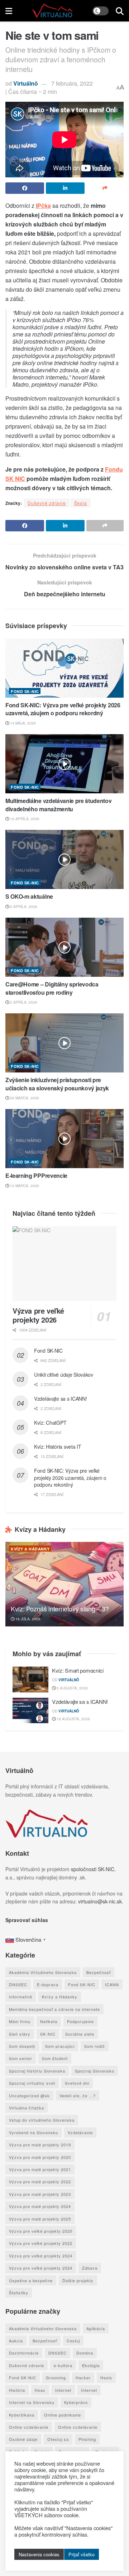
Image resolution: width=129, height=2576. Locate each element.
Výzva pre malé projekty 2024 (40, 2206)
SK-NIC (48, 2034)
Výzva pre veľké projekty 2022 (41, 2243)
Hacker (83, 2377)
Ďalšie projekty (78, 2280)
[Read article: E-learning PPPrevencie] (64, 1139)
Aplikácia (96, 2328)
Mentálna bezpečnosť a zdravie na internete (54, 2009)
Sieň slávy (20, 2034)
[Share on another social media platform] (105, 188)
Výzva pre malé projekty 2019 (40, 2145)
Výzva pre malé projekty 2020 (40, 2157)
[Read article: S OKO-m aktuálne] (64, 859)
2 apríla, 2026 (23, 1002)
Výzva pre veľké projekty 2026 (38, 1315)
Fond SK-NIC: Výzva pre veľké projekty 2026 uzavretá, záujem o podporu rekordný (63, 709)
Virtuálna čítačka (27, 2108)
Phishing (87, 2439)
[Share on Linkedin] (65, 188)
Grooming (56, 2377)
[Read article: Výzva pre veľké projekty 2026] (64, 1263)
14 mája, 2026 (22, 723)
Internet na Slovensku (32, 2402)
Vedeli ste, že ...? (78, 2095)
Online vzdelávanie (29, 2427)
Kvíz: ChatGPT (50, 1423)
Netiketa (49, 2021)
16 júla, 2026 (27, 1619)
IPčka (43, 205)
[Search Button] (120, 11)
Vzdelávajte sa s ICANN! (61, 1399)
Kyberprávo (76, 2402)
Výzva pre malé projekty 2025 (40, 2219)
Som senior (21, 2058)
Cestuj (73, 2341)
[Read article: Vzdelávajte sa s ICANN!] (30, 1711)
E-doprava (48, 1984)
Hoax (40, 2390)
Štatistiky (19, 2293)
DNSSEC (18, 1984)
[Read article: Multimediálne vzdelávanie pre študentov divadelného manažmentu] (64, 764)
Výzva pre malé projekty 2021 (40, 2169)
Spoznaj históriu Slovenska (37, 2071)
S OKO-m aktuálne (29, 896)
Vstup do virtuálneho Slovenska (42, 2120)
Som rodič (95, 2046)
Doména (85, 2353)
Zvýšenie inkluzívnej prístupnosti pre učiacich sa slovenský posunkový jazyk (57, 1084)
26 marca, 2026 (24, 1098)
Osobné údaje (23, 2439)
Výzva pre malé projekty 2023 (40, 2194)
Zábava (90, 2268)
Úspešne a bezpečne (31, 2280)
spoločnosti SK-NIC (93, 1869)
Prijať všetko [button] (82, 2554)
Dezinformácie (24, 2353)
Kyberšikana (22, 2415)
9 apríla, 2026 (23, 907)
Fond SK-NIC (25, 691)
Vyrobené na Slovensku (34, 2132)
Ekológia (91, 2365)
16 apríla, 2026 (24, 819)
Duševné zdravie (47, 503)
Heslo (106, 2377)
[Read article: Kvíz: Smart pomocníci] (30, 1679)
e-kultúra (63, 2365)
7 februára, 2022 (72, 83)
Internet (63, 2390)
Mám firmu (20, 2021)
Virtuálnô (26, 83)
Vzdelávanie (80, 2132)
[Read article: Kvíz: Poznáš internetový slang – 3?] (64, 1584)
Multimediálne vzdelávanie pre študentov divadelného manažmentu (59, 805)
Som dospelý (22, 2046)
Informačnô (21, 1997)
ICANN (112, 1984)
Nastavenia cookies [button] (39, 2554)
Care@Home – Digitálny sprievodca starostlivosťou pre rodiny (52, 988)
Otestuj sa (58, 2439)
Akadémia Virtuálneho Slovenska (43, 1972)
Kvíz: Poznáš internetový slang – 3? (60, 1609)
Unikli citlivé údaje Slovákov (64, 1375)
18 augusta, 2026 (73, 1719)
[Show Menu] (9, 11)
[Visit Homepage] (52, 11)
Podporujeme (80, 2021)
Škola (81, 503)
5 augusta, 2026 (72, 1688)
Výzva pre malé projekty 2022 (40, 2181)
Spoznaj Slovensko (95, 2071)
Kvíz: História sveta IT (58, 1447)
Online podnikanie (63, 2415)
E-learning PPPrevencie (36, 1175)
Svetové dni (77, 2083)
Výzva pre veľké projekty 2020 (41, 2231)
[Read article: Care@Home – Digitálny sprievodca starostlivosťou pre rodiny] (64, 947)
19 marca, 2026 (24, 1186)
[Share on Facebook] (25, 188)
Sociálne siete (80, 2034)
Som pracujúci (60, 2046)
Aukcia (16, 2341)
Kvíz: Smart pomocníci (78, 1670)
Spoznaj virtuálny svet (32, 2083)
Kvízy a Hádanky (30, 1549)
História (17, 2390)
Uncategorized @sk (29, 2095)
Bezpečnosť (99, 1972)
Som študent (55, 2058)
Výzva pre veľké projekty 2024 (41, 2256)
